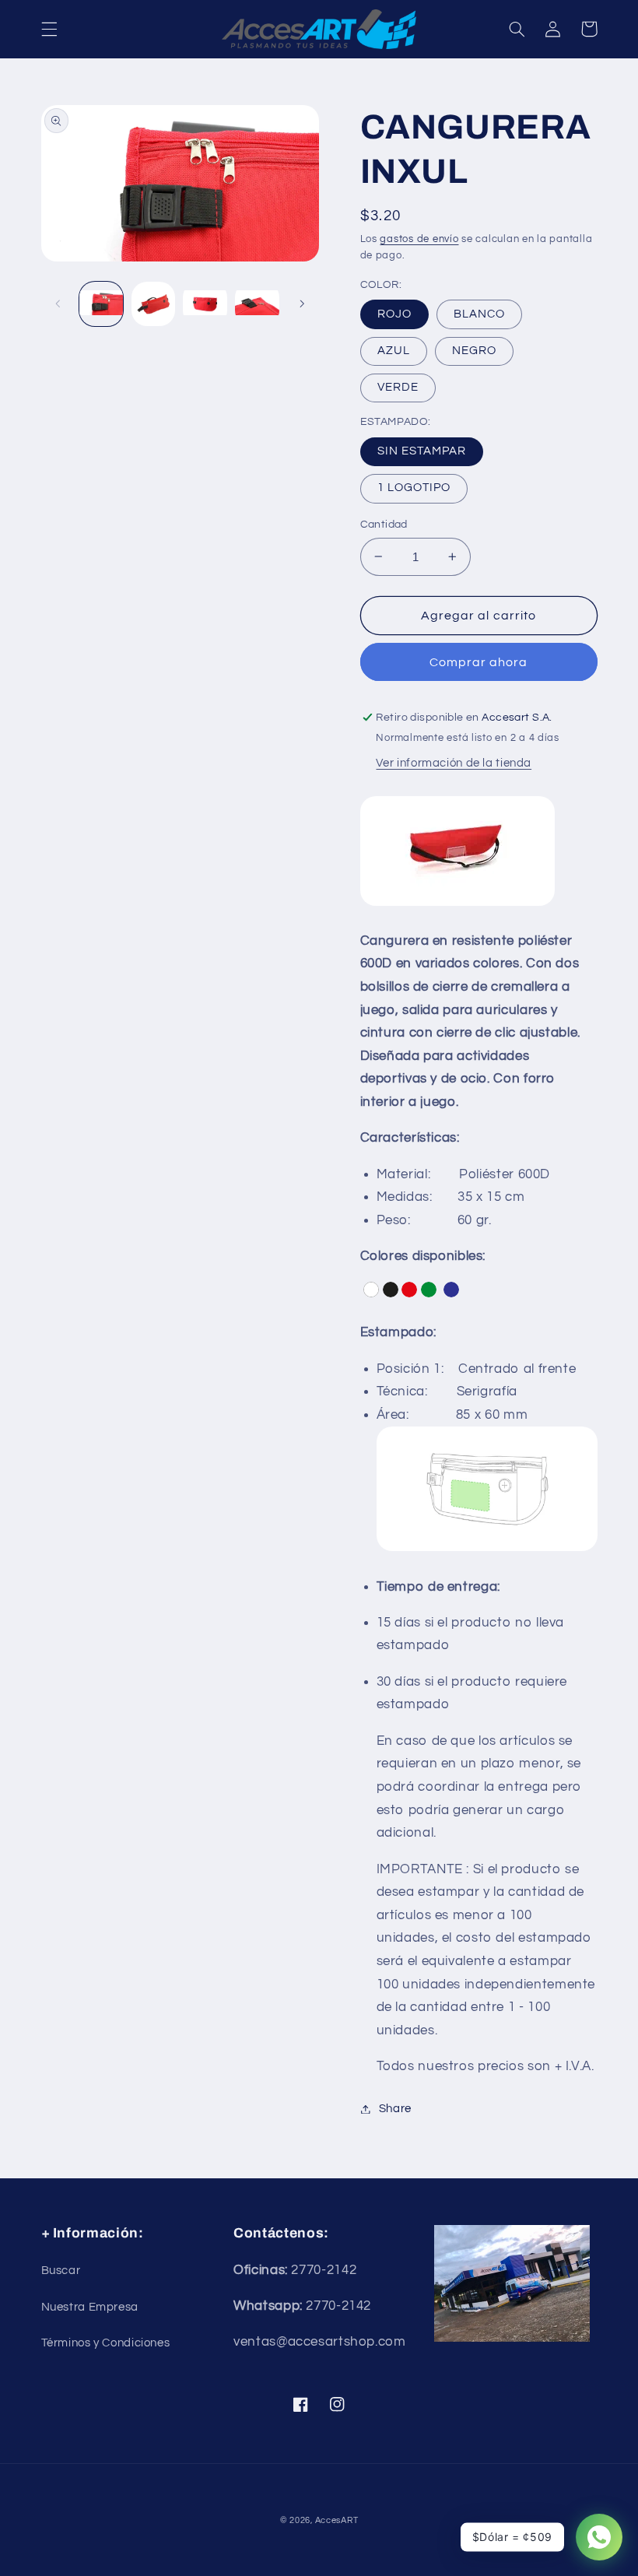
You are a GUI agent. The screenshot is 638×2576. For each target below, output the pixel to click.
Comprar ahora (479, 662)
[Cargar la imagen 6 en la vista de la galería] (257, 304)
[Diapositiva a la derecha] (302, 304)
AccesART (337, 2520)
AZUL (394, 351)
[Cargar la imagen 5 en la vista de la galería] (205, 304)
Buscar (61, 2271)
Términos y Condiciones (106, 2343)
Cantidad (384, 525)
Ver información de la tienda (454, 763)
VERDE (398, 387)
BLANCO (479, 314)
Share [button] (395, 2109)
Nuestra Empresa (90, 2307)
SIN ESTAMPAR (422, 451)
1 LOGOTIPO (414, 488)
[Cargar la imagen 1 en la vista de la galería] (101, 304)
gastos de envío (419, 239)
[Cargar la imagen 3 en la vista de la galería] (153, 304)
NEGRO (474, 351)
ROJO (394, 314)
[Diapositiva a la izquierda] (58, 304)
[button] (49, 29)
